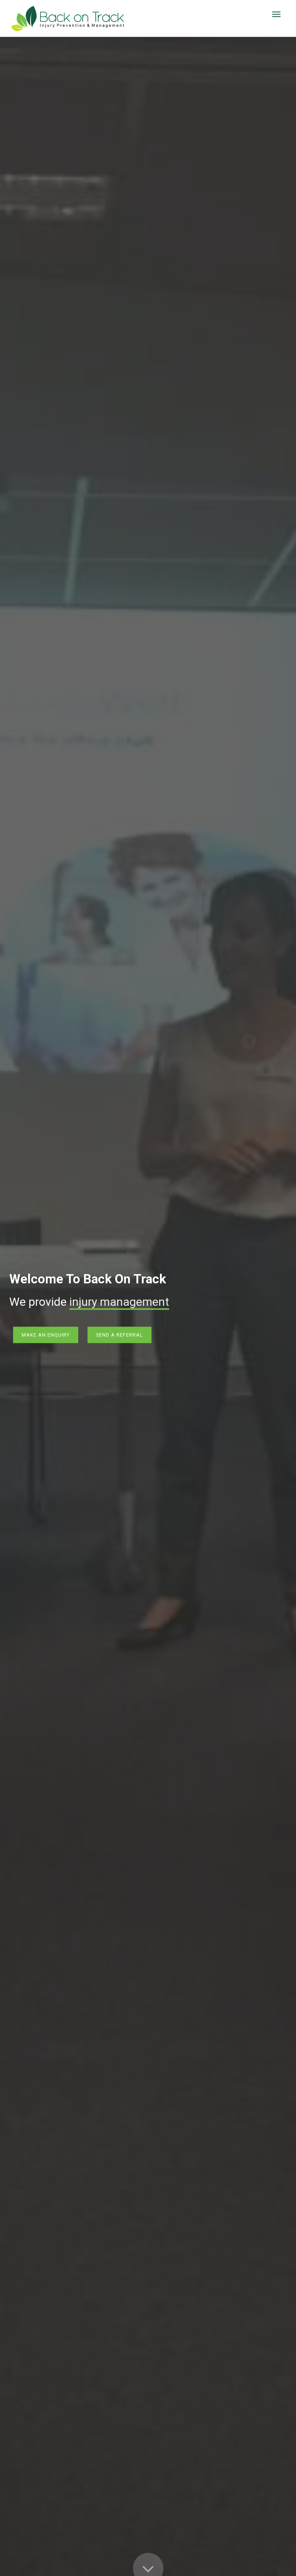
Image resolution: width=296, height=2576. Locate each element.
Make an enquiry (46, 1335)
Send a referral (119, 1335)
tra (77, 1302)
